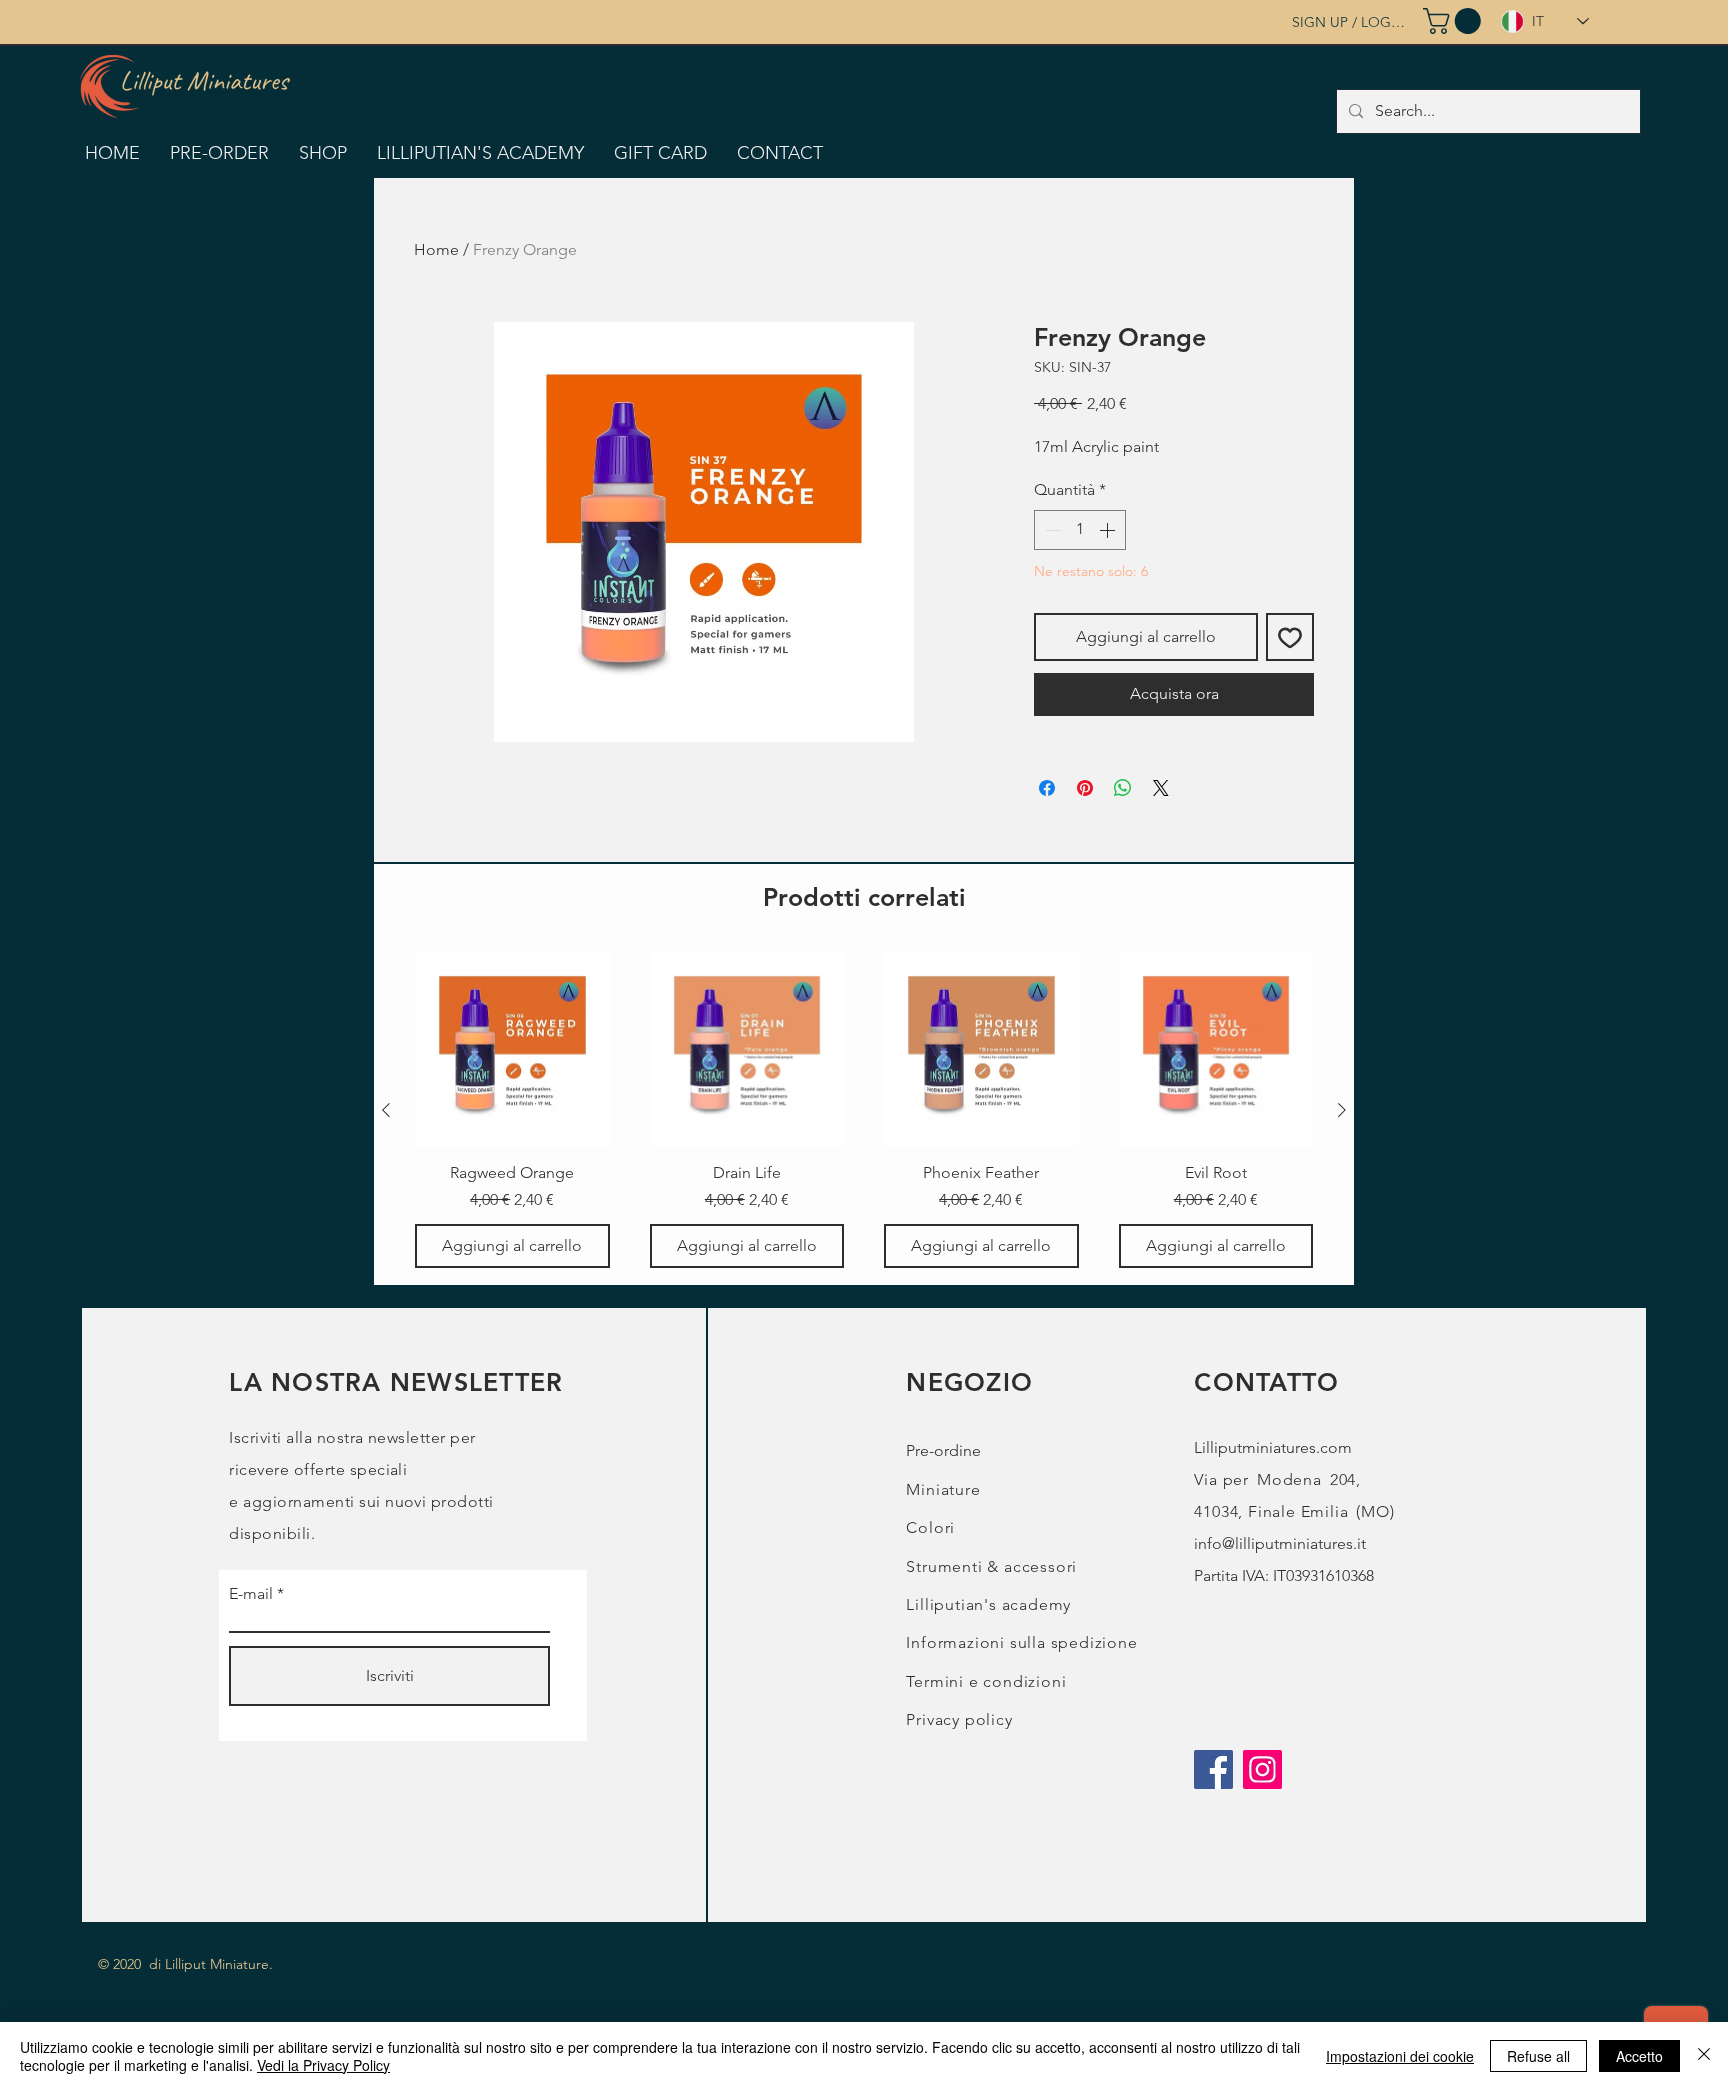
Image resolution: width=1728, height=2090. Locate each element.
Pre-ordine (943, 1450)
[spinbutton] (1080, 530)
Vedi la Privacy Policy (323, 2065)
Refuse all (1538, 2056)
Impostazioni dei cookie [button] (1400, 2056)
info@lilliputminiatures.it (1280, 1543)
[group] (864, 1110)
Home (436, 249)
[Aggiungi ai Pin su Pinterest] (1085, 788)
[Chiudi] (1704, 2056)
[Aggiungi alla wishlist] (1290, 637)
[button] (1455, 21)
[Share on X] (1161, 788)
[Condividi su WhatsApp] (1123, 788)
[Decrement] (1051, 530)
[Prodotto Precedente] (386, 1110)
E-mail (251, 1594)
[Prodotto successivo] (1342, 1110)
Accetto (1639, 2056)
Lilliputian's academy (988, 1604)
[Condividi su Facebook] (1047, 788)
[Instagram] (1262, 1769)
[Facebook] (1213, 1769)
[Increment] (1109, 530)
